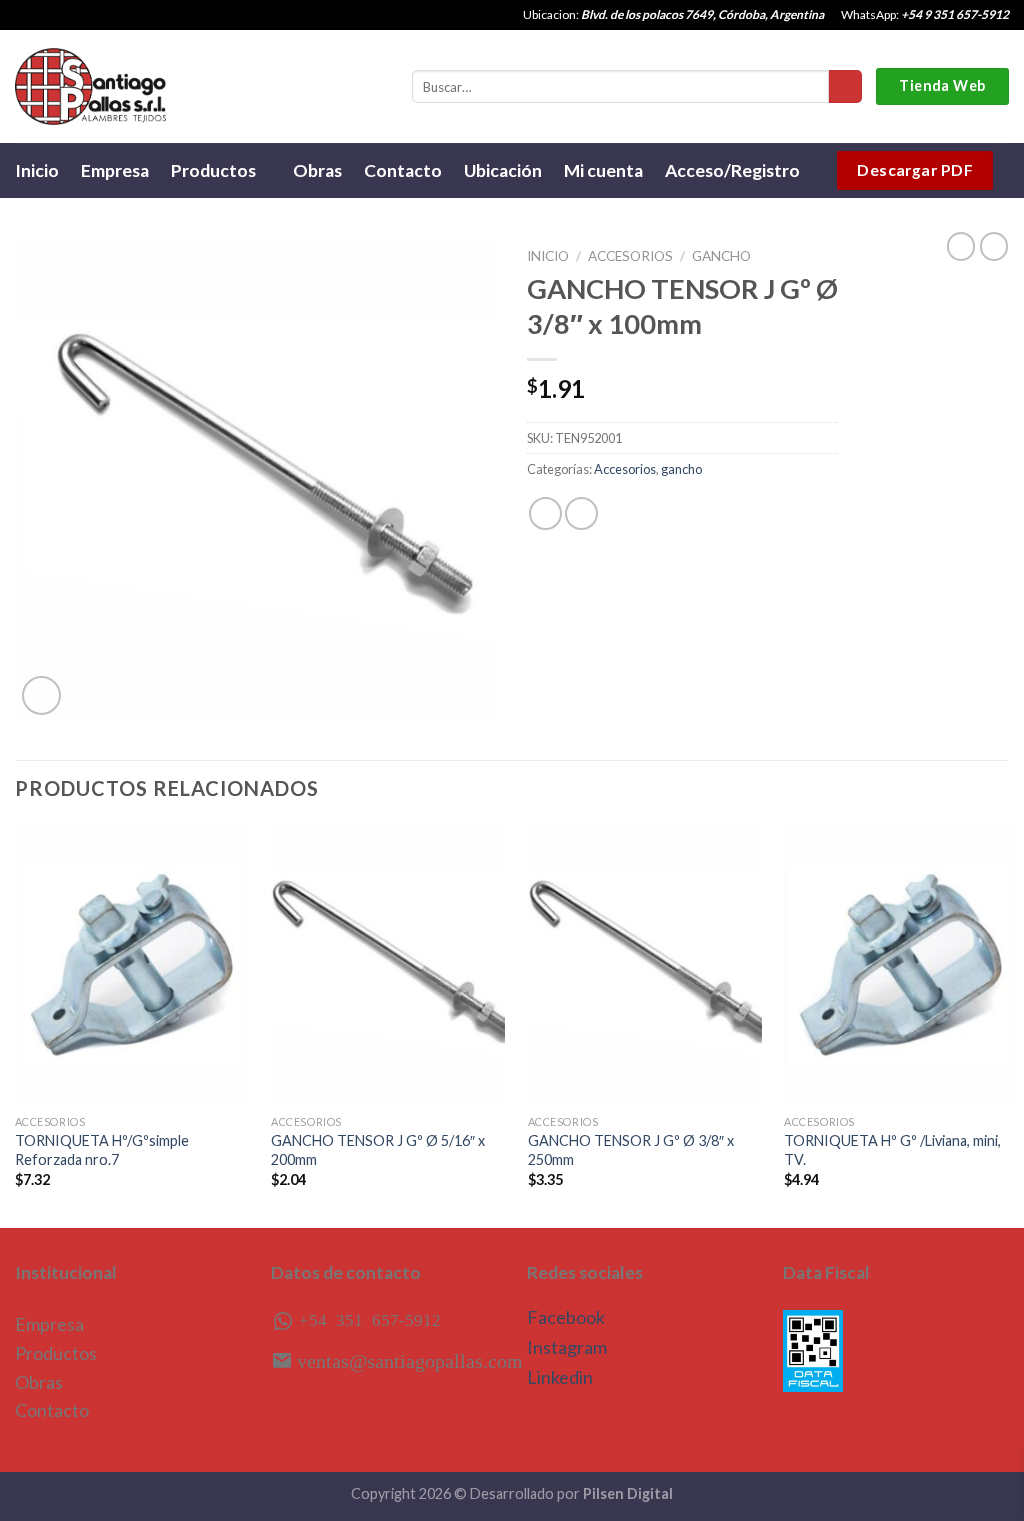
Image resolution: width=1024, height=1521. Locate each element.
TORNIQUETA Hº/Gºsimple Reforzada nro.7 (102, 1150)
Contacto (403, 170)
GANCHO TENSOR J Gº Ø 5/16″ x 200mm (378, 1150)
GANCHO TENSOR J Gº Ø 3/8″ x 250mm (631, 1150)
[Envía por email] (581, 513)
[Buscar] (845, 87)
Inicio (37, 170)
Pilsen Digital (628, 1493)
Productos (213, 170)
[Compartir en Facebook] (545, 513)
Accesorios (630, 256)
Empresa (115, 170)
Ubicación (503, 170)
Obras (317, 170)
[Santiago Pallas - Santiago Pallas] (90, 87)
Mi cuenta (603, 170)
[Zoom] (41, 695)
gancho (721, 256)
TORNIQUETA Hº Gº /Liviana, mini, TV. (892, 1150)
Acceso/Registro (732, 170)
